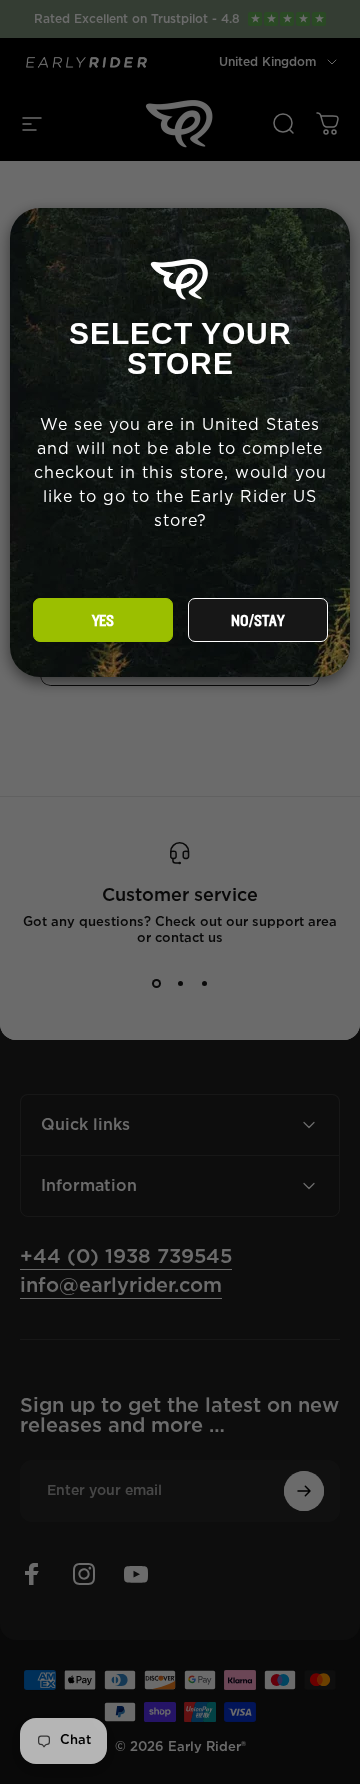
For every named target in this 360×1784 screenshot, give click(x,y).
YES (103, 621)
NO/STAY (257, 621)
